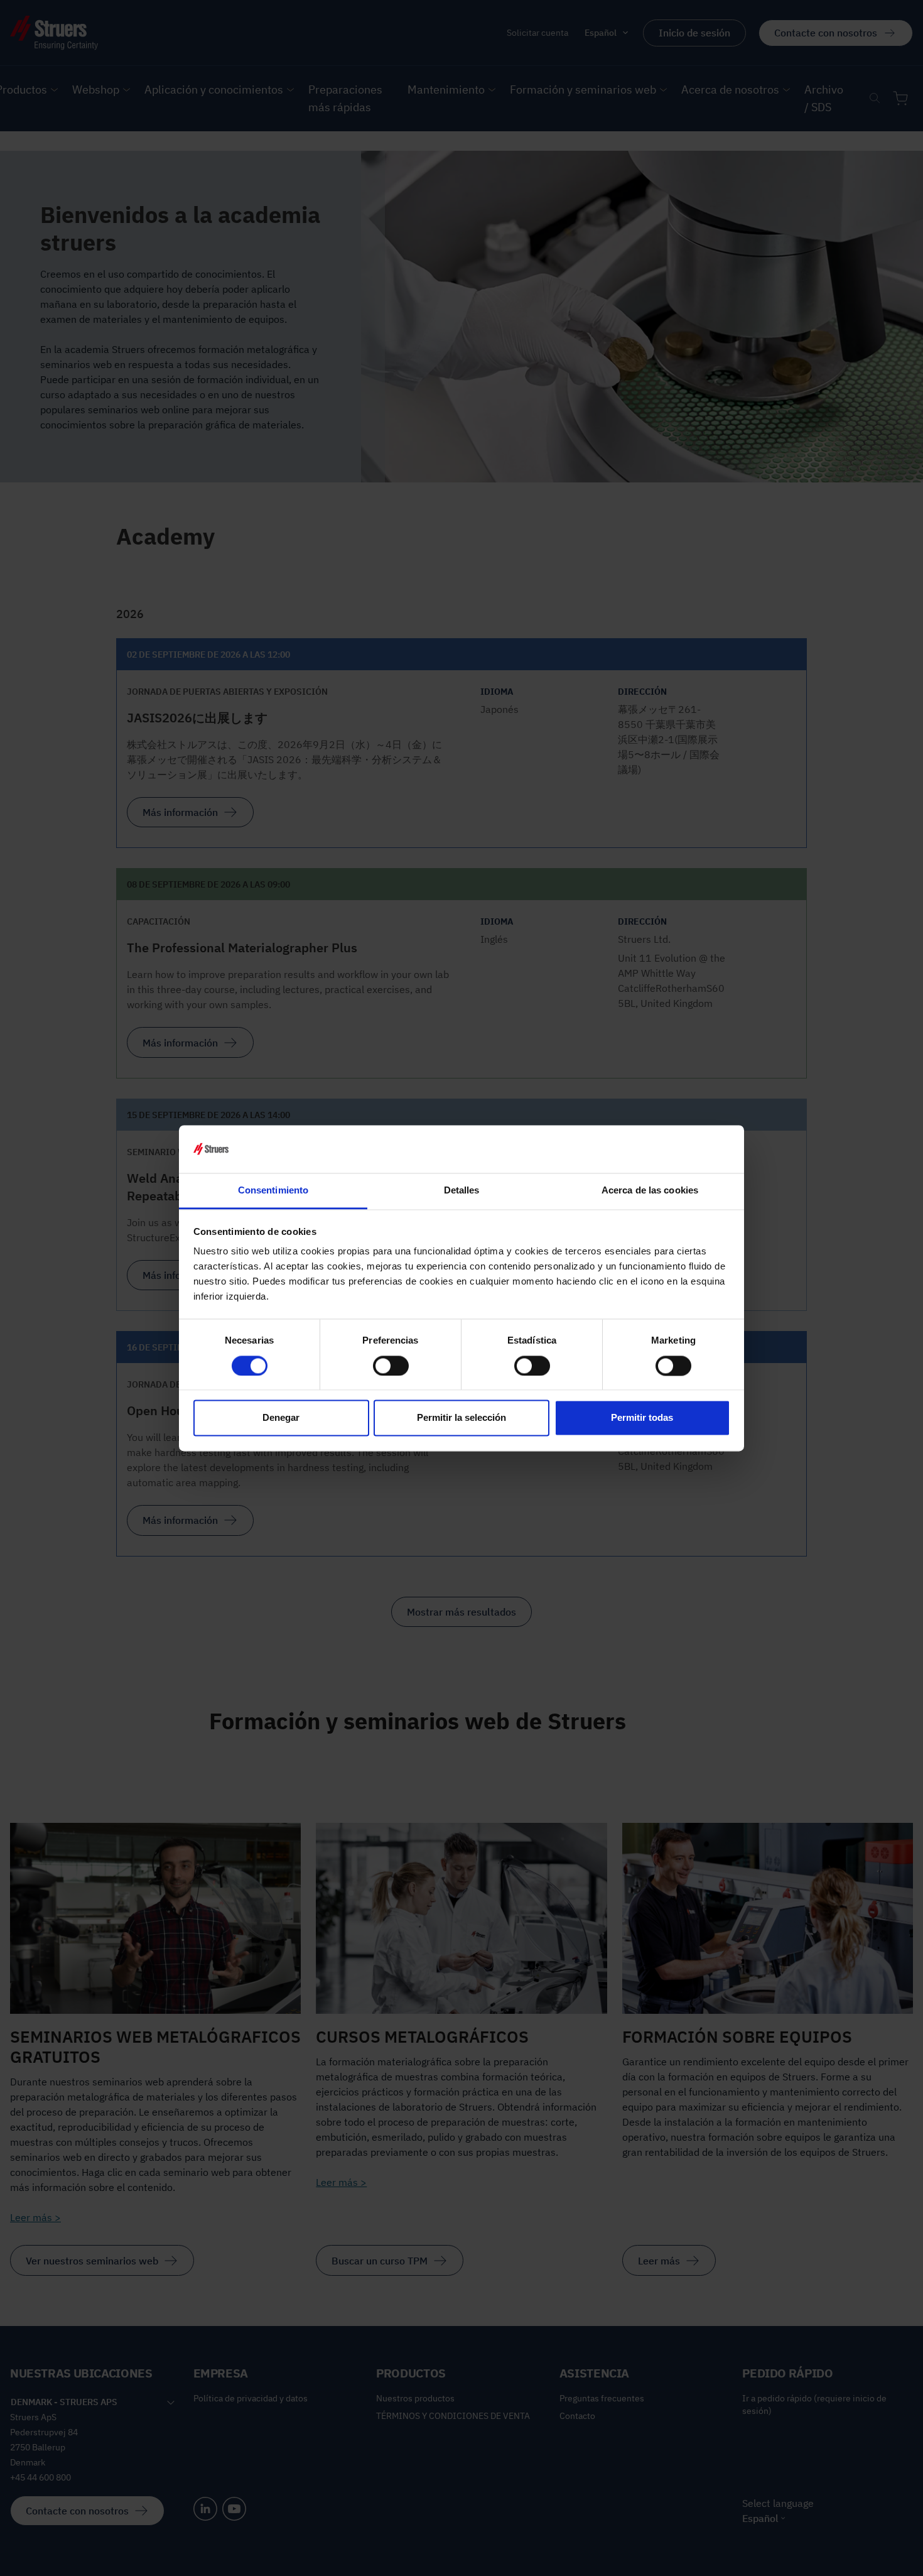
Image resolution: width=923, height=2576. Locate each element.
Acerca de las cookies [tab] (650, 1191)
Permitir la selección (462, 1418)
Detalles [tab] (462, 1191)
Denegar (281, 1418)
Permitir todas (642, 1418)
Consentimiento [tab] (273, 1191)
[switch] (391, 1366)
